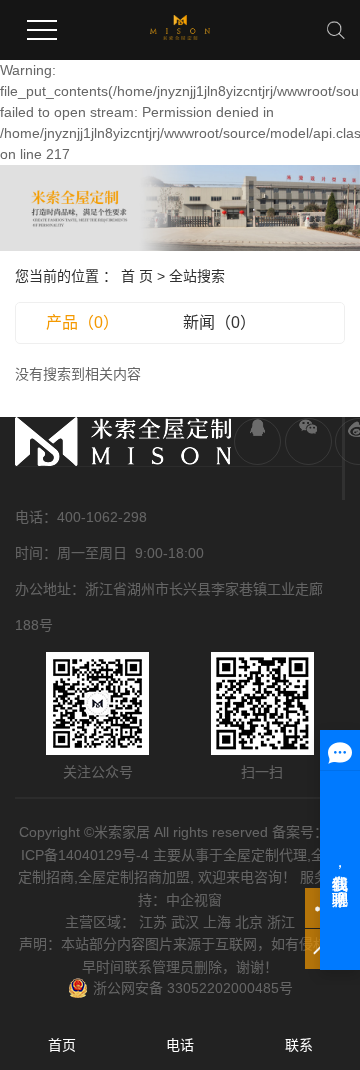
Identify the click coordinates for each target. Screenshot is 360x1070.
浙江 (281, 922)
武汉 (185, 922)
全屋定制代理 (265, 855)
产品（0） (82, 322)
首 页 (137, 276)
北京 (249, 922)
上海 (217, 922)
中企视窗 (194, 900)
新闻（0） (219, 322)
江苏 (153, 922)
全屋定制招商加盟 (134, 877)
